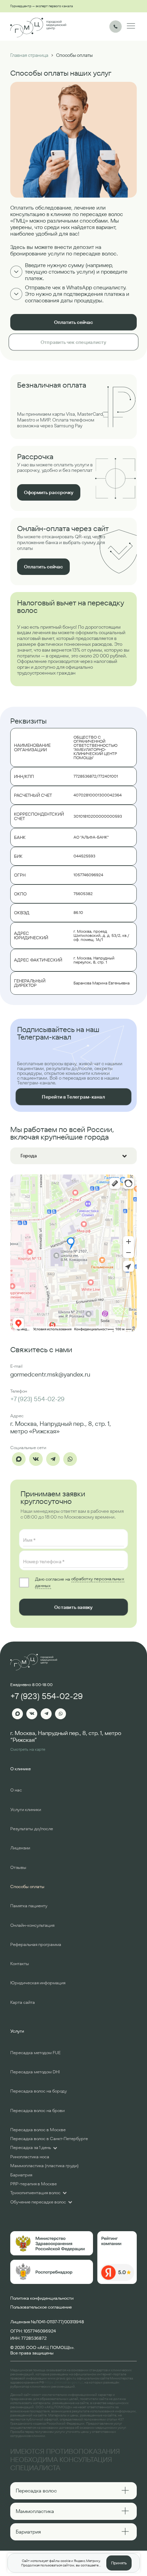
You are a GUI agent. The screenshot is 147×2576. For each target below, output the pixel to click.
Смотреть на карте (28, 1749)
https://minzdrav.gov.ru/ (64, 2382)
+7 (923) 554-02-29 (37, 1399)
